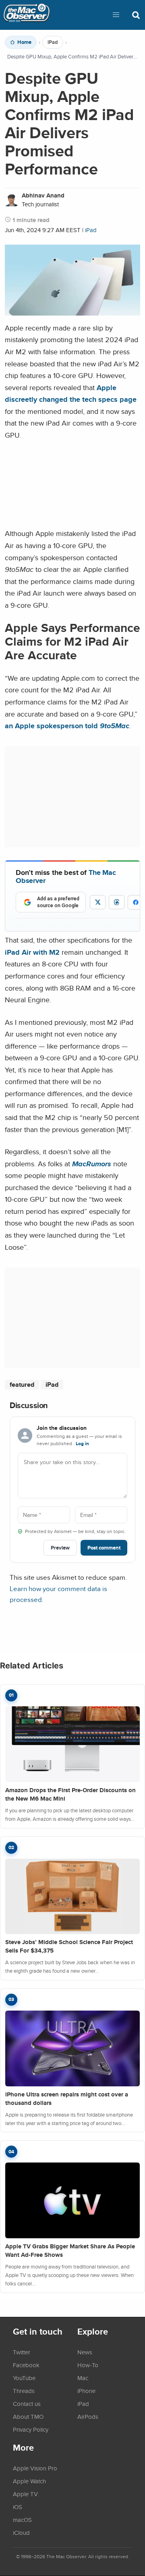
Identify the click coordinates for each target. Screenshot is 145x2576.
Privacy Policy (31, 2429)
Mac (83, 2378)
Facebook (26, 2365)
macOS (22, 2520)
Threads (24, 2391)
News (85, 2352)
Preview (60, 1548)
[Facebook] (136, 902)
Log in (82, 1444)
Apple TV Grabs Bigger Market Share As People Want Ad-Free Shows (70, 2251)
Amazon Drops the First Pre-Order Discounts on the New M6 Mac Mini (70, 1794)
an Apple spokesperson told (67, 726)
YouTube (24, 2378)
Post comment (104, 1548)
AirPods (88, 2416)
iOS (18, 2507)
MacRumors (92, 1164)
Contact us (27, 2404)
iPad (53, 42)
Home (24, 42)
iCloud (21, 2532)
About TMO (28, 2416)
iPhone (86, 2391)
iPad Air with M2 (32, 952)
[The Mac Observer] (27, 15)
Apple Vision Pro (35, 2468)
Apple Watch (29, 2481)
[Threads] (117, 902)
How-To (88, 2365)
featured (22, 1385)
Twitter (22, 2352)
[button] (116, 15)
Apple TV (25, 2494)
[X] (98, 902)
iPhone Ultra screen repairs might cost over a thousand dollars (67, 2099)
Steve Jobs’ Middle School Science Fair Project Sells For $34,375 (69, 1946)
